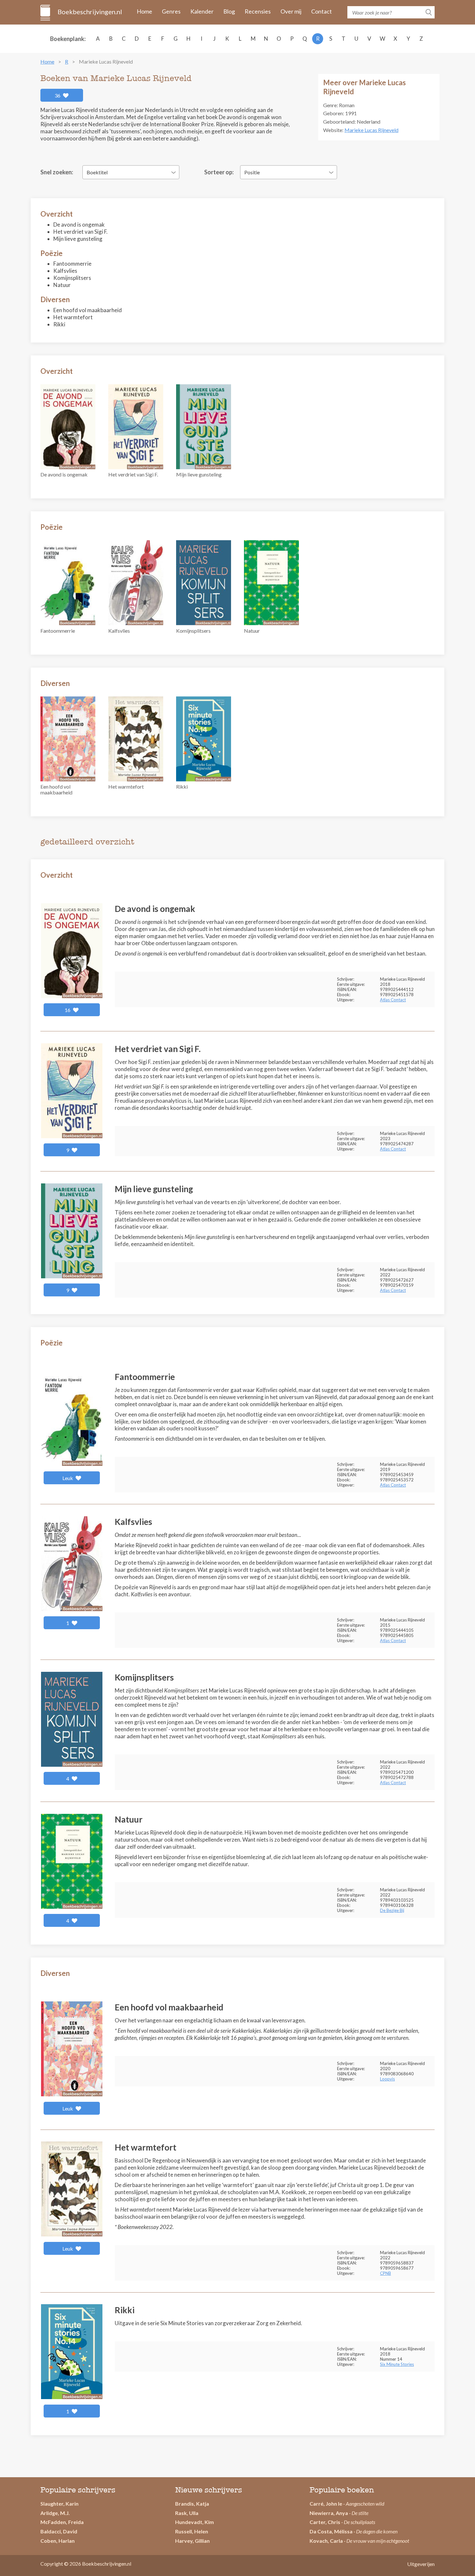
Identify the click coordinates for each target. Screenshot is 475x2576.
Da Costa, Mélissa (331, 2531)
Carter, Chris (325, 2522)
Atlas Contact (393, 1000)
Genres (171, 11)
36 (58, 95)
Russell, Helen (192, 2531)
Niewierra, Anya (329, 2513)
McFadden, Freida (62, 2522)
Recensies (258, 11)
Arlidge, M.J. (55, 2513)
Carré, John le (326, 2504)
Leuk (68, 1478)
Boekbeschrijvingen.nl (89, 12)
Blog (229, 11)
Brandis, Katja (192, 2504)
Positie (252, 172)
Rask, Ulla (187, 2513)
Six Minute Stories (397, 2364)
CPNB (385, 2273)
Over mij (291, 11)
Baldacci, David (59, 2531)
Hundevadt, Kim (195, 2522)
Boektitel (97, 172)
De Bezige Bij (392, 1910)
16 (68, 1010)
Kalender (202, 11)
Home (144, 11)
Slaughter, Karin (59, 2504)
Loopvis (387, 2079)
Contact (322, 11)
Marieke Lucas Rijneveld (371, 130)
